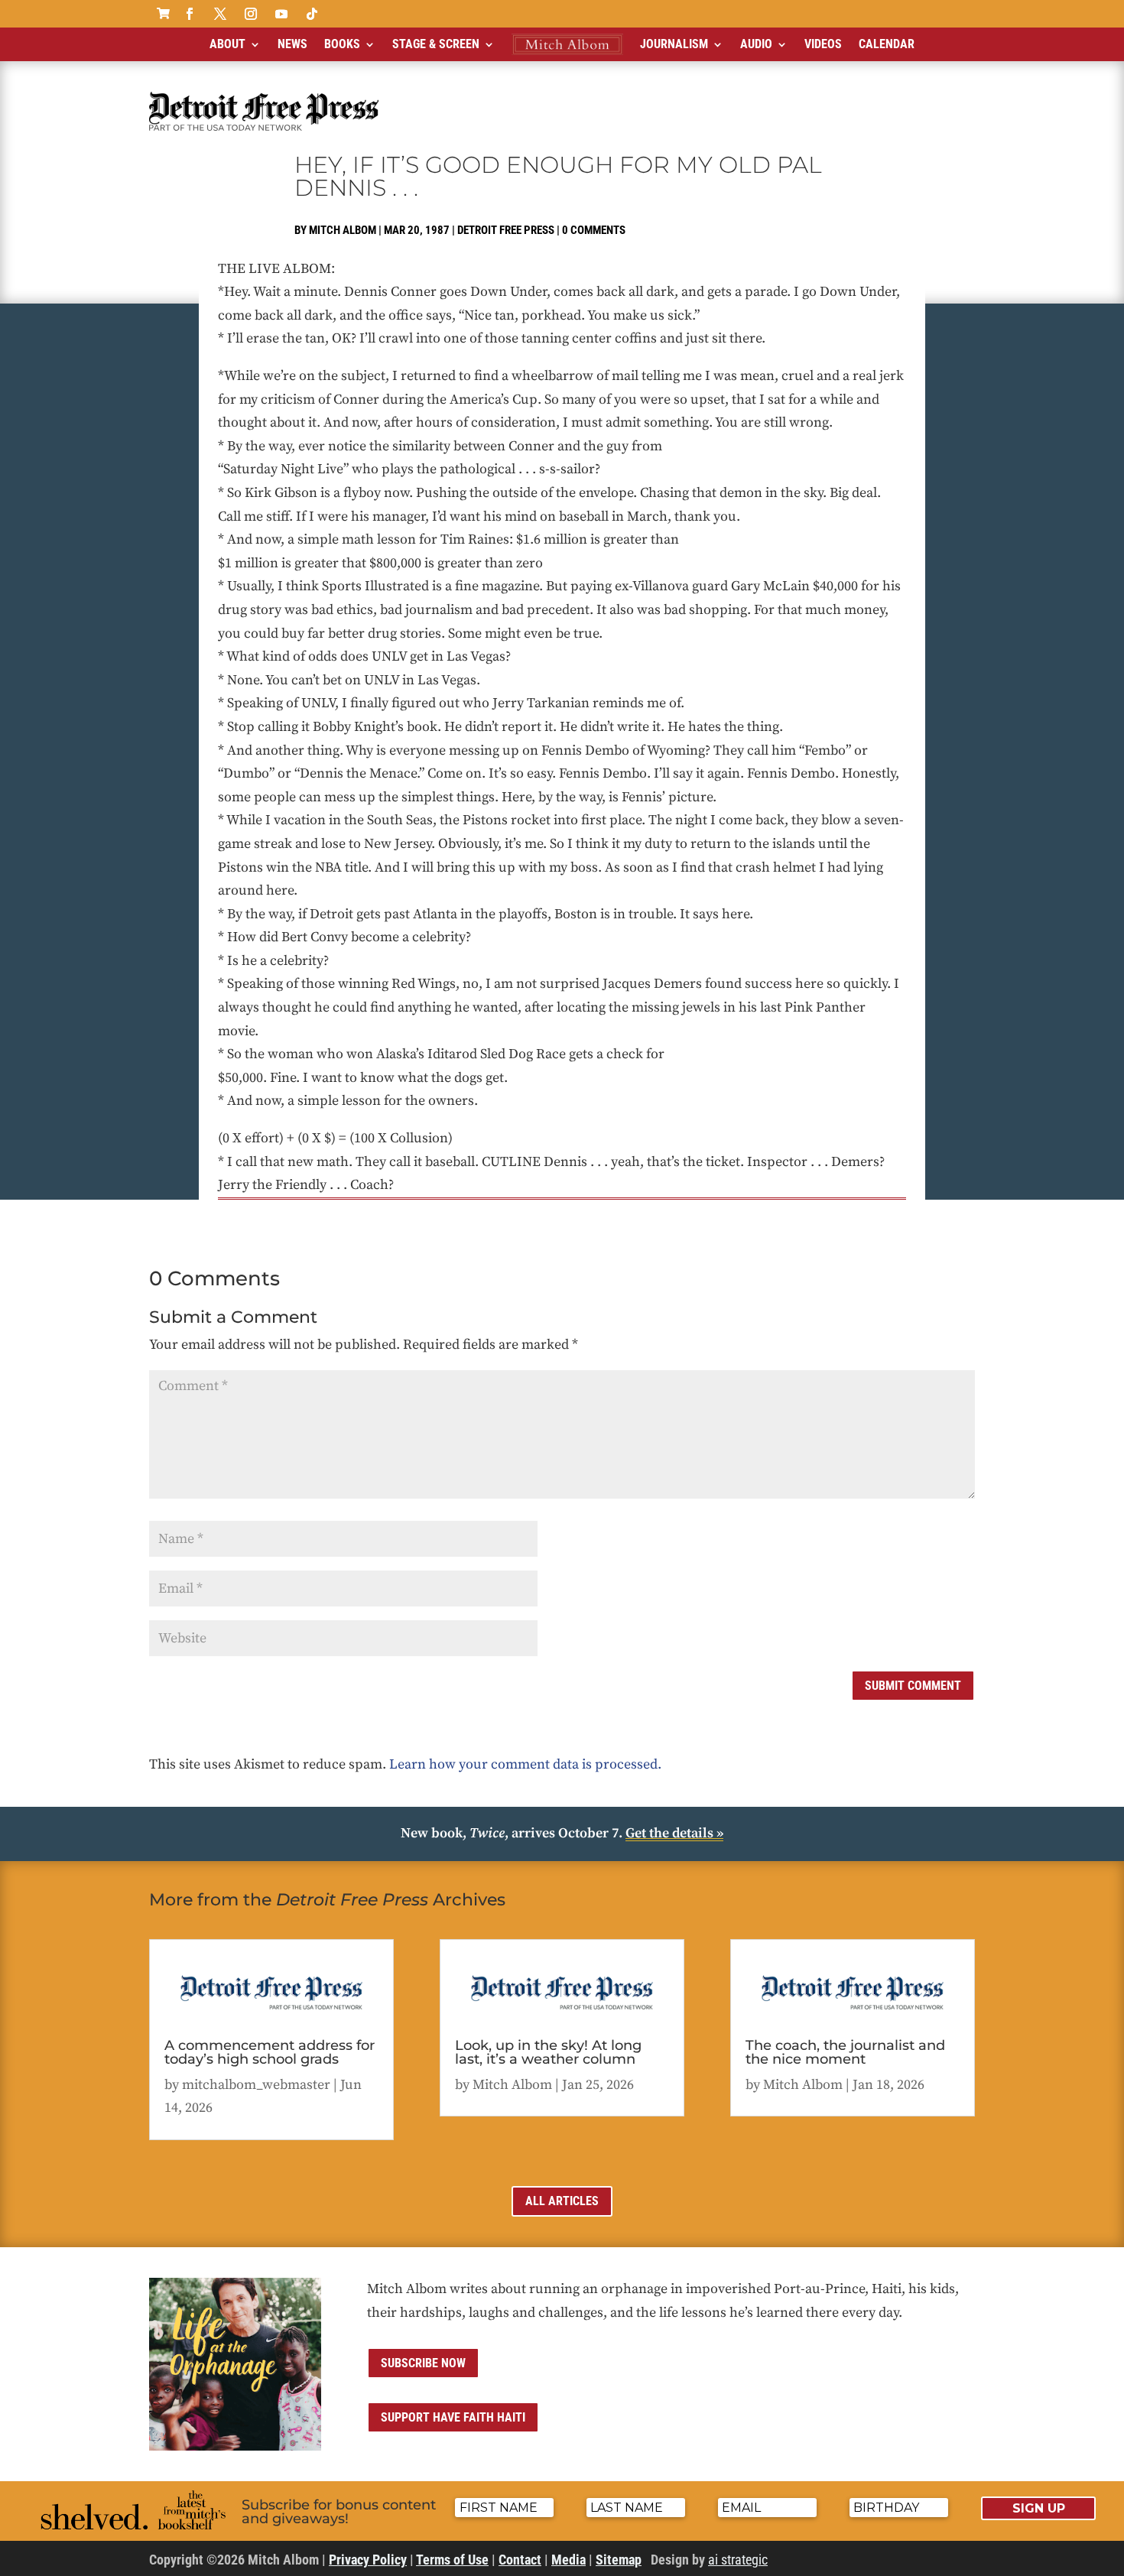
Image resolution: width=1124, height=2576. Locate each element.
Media (568, 2560)
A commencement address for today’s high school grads (270, 2052)
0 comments (594, 230)
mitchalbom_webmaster (256, 2085)
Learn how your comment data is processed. (525, 1764)
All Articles (562, 2201)
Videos (823, 44)
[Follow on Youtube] (281, 14)
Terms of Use (452, 2560)
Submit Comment (913, 1686)
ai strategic (738, 2560)
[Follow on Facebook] (190, 14)
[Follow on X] (220, 14)
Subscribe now (423, 2363)
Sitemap (619, 2560)
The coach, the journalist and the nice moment (845, 2052)
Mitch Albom (343, 230)
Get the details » (674, 1833)
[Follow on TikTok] (312, 14)
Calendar (887, 44)
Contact (520, 2560)
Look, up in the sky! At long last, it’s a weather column (548, 2052)
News (292, 44)
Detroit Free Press (506, 230)
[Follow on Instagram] (251, 14)
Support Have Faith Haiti (453, 2417)
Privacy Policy (368, 2560)
